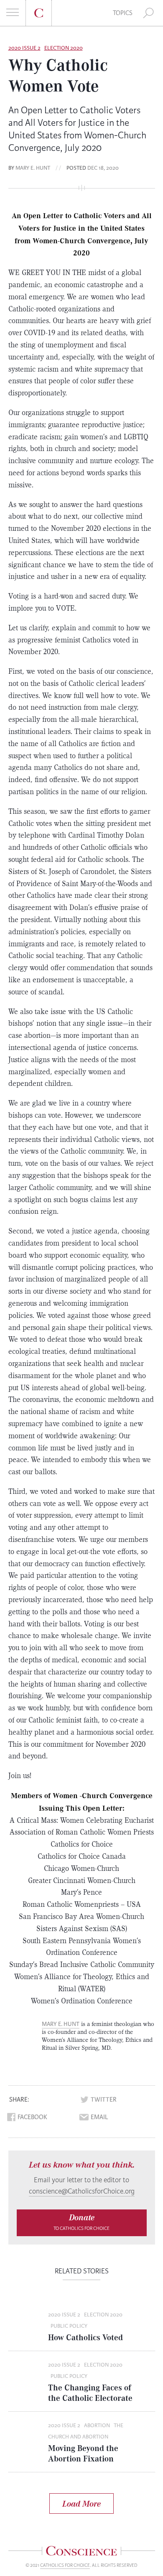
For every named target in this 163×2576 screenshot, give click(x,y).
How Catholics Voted (85, 2337)
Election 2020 (64, 48)
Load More (81, 2503)
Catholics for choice (65, 2565)
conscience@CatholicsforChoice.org (82, 2191)
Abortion (97, 2426)
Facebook (32, 2117)
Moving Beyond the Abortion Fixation (83, 2453)
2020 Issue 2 (24, 48)
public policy (69, 2326)
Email (99, 2117)
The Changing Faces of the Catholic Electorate (90, 2393)
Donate (81, 2222)
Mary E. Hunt (33, 168)
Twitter (104, 2100)
